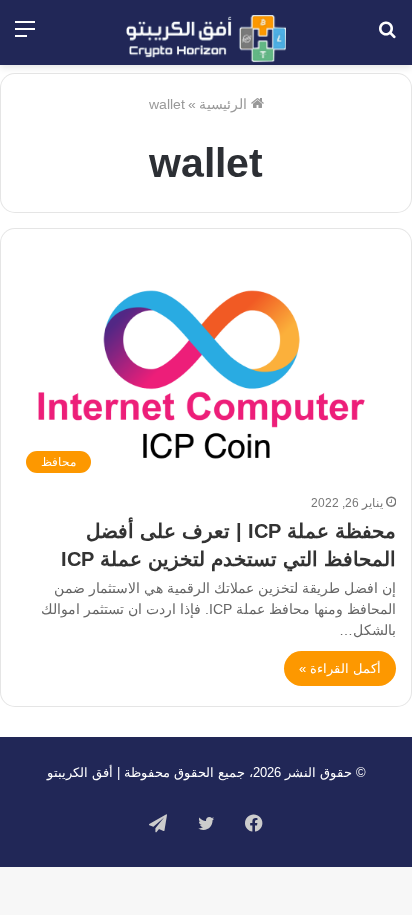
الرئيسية (225, 104)
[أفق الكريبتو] (206, 38)
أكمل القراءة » (340, 668)
